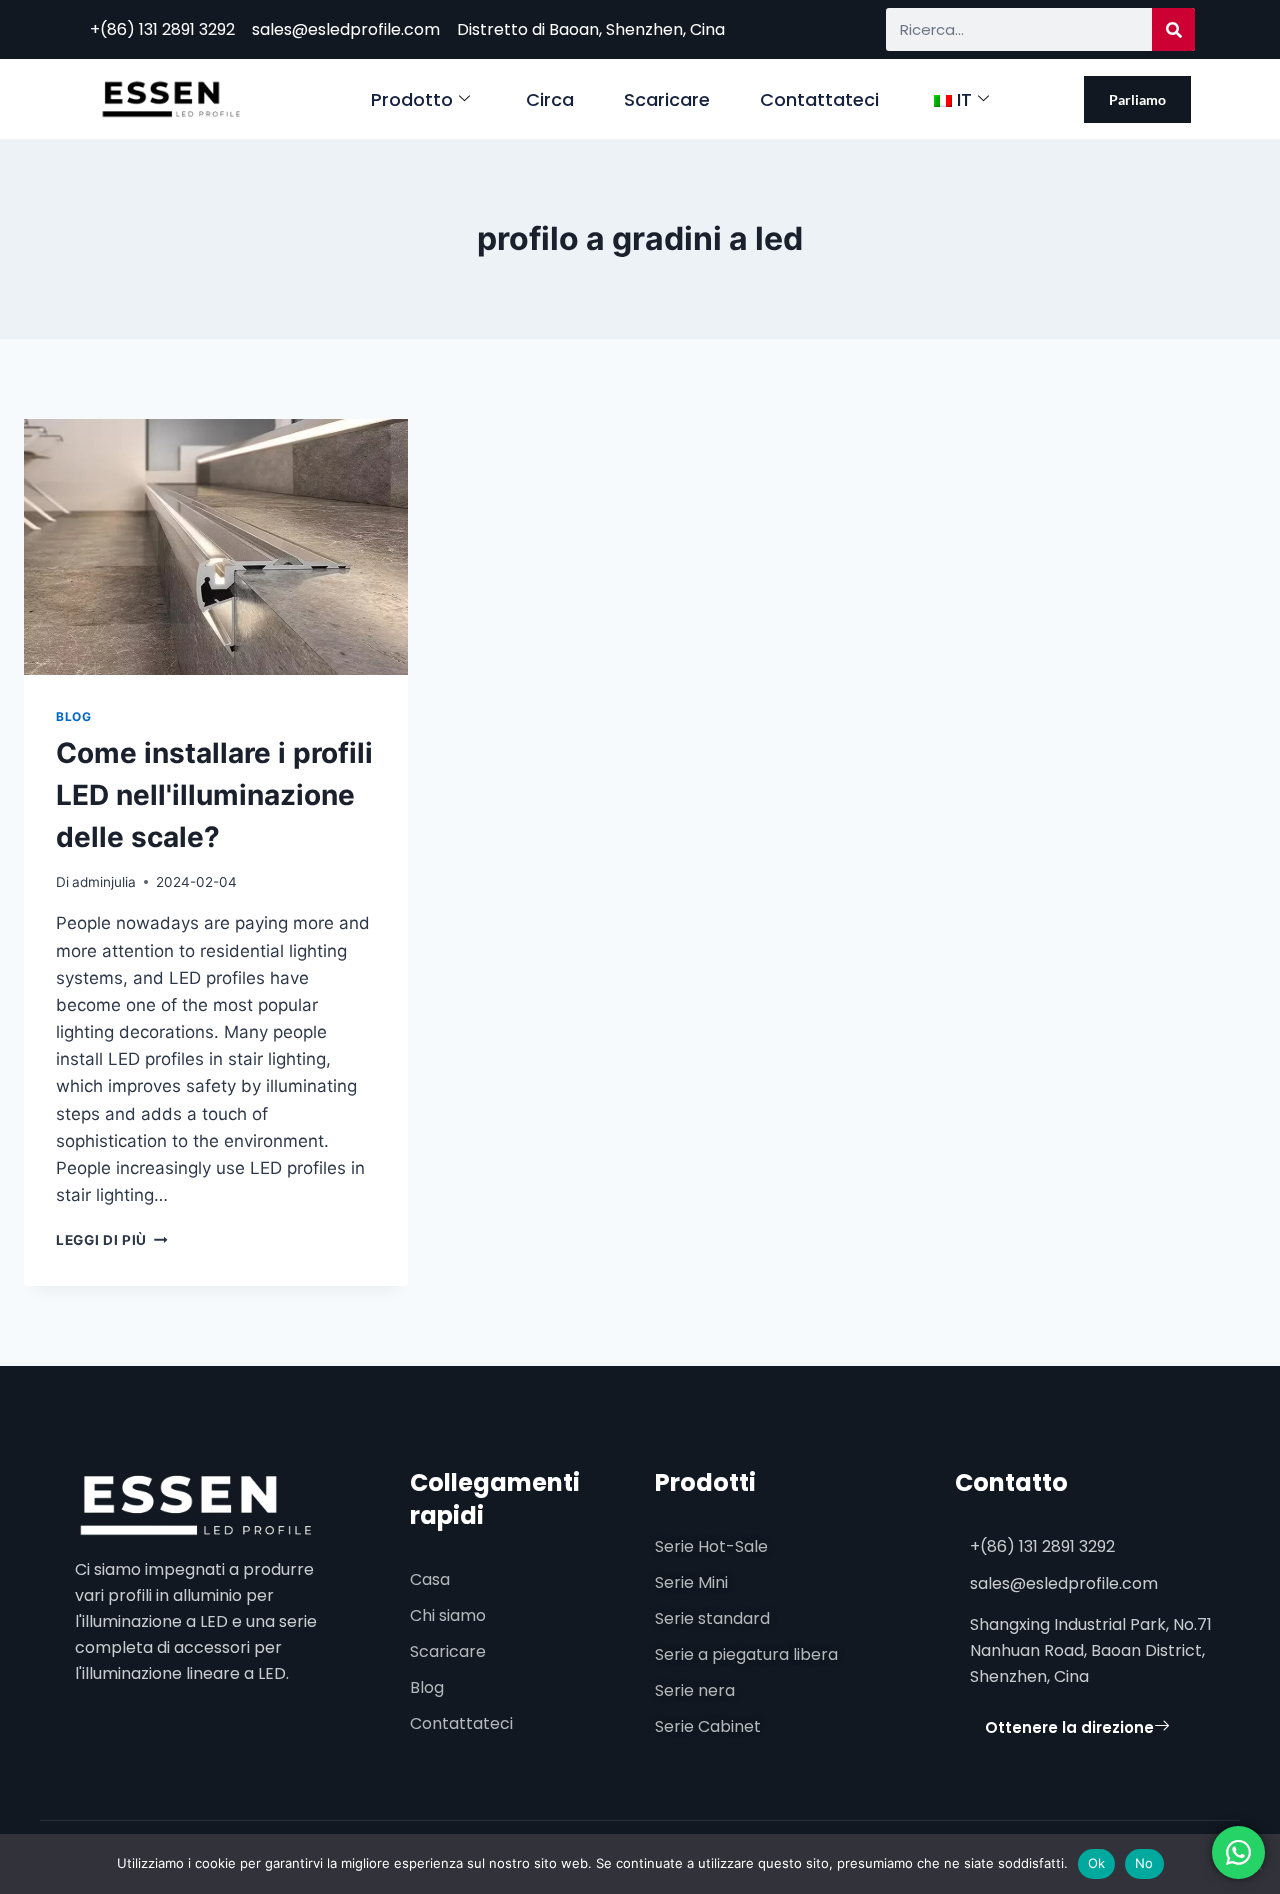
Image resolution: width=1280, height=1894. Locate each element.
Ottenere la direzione (1069, 1727)
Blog (73, 716)
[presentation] (216, 547)
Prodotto (412, 99)
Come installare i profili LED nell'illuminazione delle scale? (214, 795)
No (1144, 1863)
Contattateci (819, 99)
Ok (1097, 1863)
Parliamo (1137, 99)
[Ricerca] (1173, 29)
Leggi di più (112, 1240)
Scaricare (667, 99)
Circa (550, 99)
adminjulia (104, 882)
